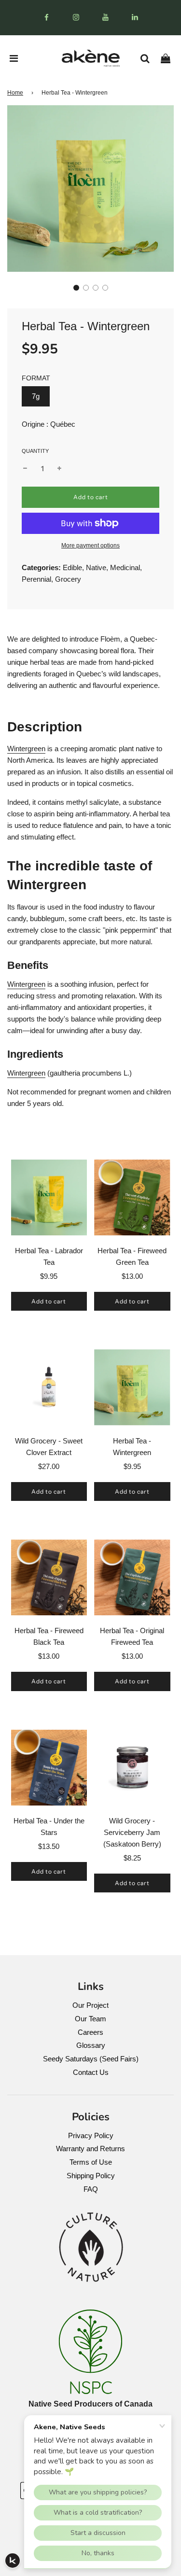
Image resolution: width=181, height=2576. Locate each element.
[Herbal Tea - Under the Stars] (49, 1768)
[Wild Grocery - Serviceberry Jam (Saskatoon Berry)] (132, 1768)
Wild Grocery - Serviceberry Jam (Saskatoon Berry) (132, 1832)
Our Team (90, 2019)
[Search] (148, 58)
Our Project (90, 2005)
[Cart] (169, 58)
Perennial (36, 579)
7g (36, 396)
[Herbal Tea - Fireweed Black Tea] (49, 1578)
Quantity (35, 451)
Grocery (68, 579)
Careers (90, 2032)
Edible (72, 567)
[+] (59, 469)
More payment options (90, 546)
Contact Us (91, 2072)
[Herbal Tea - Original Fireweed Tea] (132, 1578)
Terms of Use (91, 2162)
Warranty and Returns (90, 2149)
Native (96, 567)
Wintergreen (26, 749)
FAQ (91, 2189)
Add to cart (49, 1301)
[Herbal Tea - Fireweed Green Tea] (132, 1198)
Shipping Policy (91, 2176)
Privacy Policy (91, 2135)
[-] (25, 469)
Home (15, 93)
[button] (76, 288)
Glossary (91, 2045)
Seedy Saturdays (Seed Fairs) (91, 2059)
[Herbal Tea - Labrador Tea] (49, 1198)
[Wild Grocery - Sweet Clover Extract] (49, 1387)
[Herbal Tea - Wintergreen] (132, 1387)
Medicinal (125, 567)
